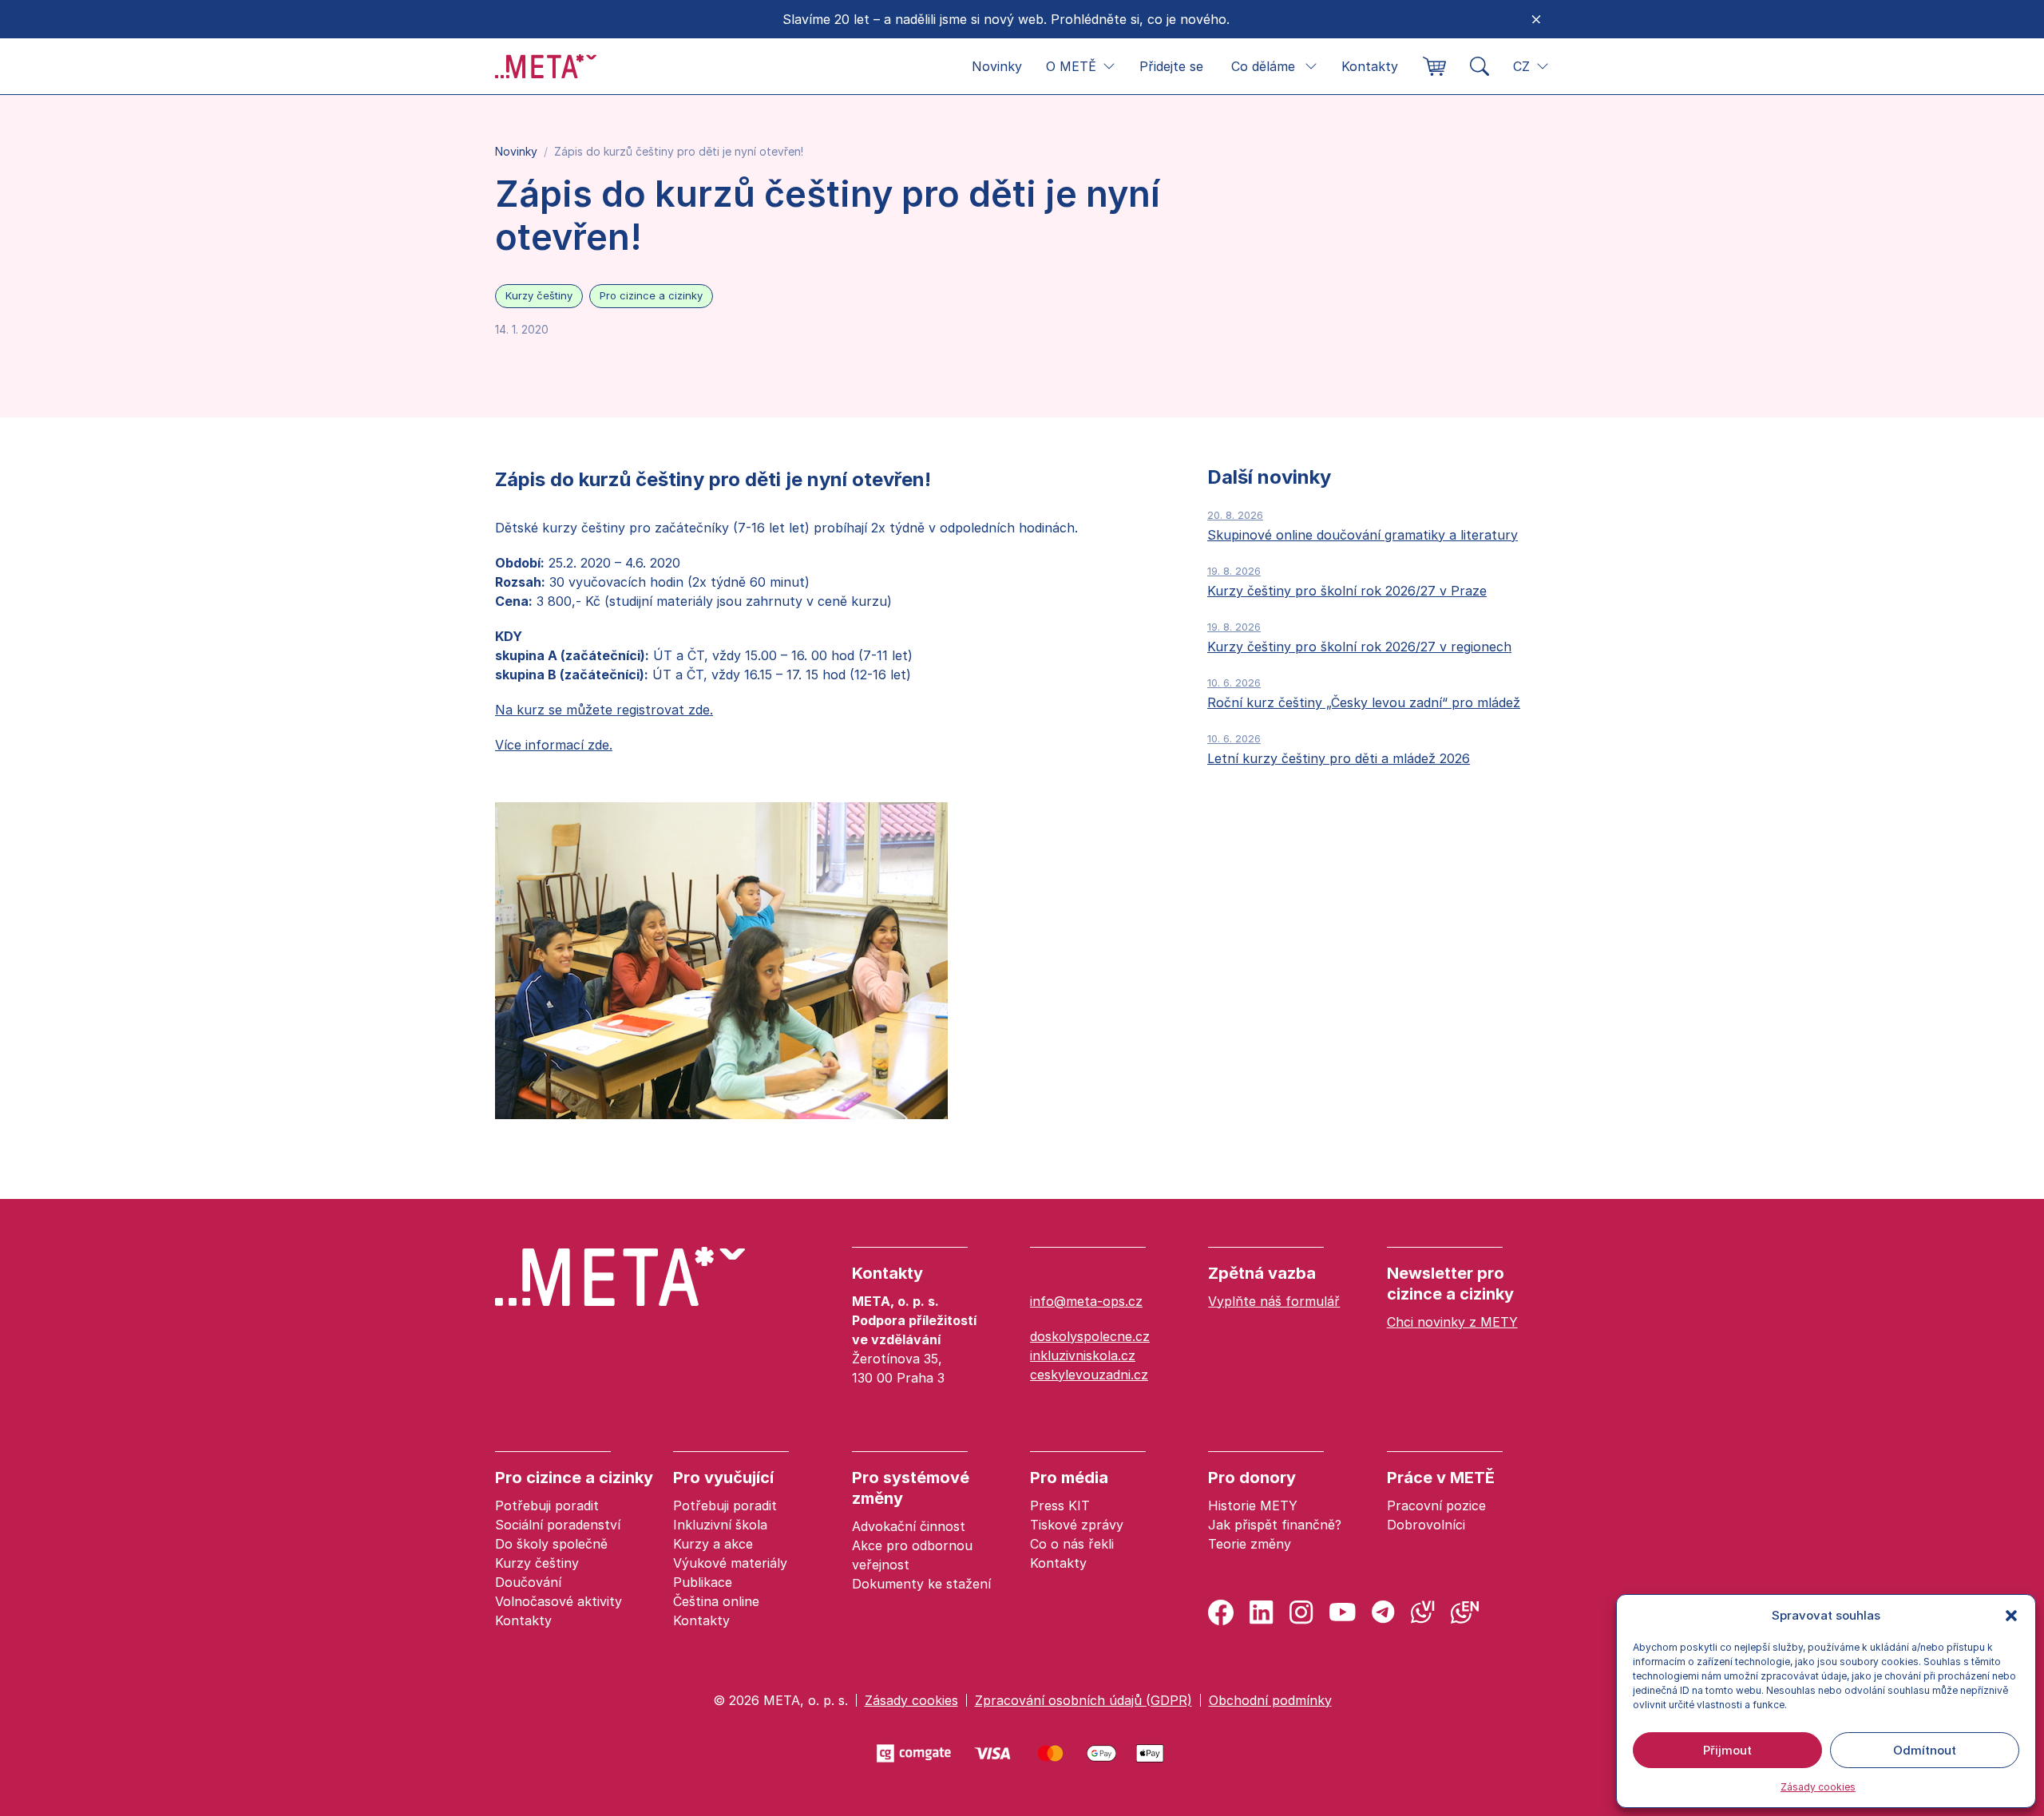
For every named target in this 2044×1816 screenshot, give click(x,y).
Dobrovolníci (1426, 1525)
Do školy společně (551, 1544)
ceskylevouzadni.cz (1089, 1375)
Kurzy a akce (713, 1544)
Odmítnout (1925, 1750)
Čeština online (716, 1601)
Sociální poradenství (558, 1525)
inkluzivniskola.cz (1083, 1355)
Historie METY (1253, 1505)
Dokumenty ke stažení (921, 1584)
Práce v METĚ (1441, 1478)
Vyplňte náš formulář (1274, 1301)
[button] (2011, 1616)
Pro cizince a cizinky (651, 295)
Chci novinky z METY (1452, 1322)
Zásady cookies (1818, 1787)
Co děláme (1263, 66)
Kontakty (1370, 66)
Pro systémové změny (911, 1488)
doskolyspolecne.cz (1090, 1336)
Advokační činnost (909, 1526)
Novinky (997, 66)
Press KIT (1060, 1505)
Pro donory (1252, 1478)
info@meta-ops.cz (1086, 1301)
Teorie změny (1250, 1544)
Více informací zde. (554, 745)
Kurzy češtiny (539, 295)
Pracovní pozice (1436, 1505)
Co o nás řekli (1072, 1544)
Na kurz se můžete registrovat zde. (604, 710)
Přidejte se (1171, 66)
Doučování (528, 1582)
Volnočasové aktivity (559, 1601)
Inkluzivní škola (720, 1525)
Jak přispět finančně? (1275, 1525)
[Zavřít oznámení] (1536, 19)
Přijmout (1727, 1750)
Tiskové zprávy (1077, 1525)
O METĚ (1071, 66)
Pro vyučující (723, 1478)
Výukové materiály (730, 1563)
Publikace (703, 1582)
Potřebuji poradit (547, 1505)
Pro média (1069, 1478)
